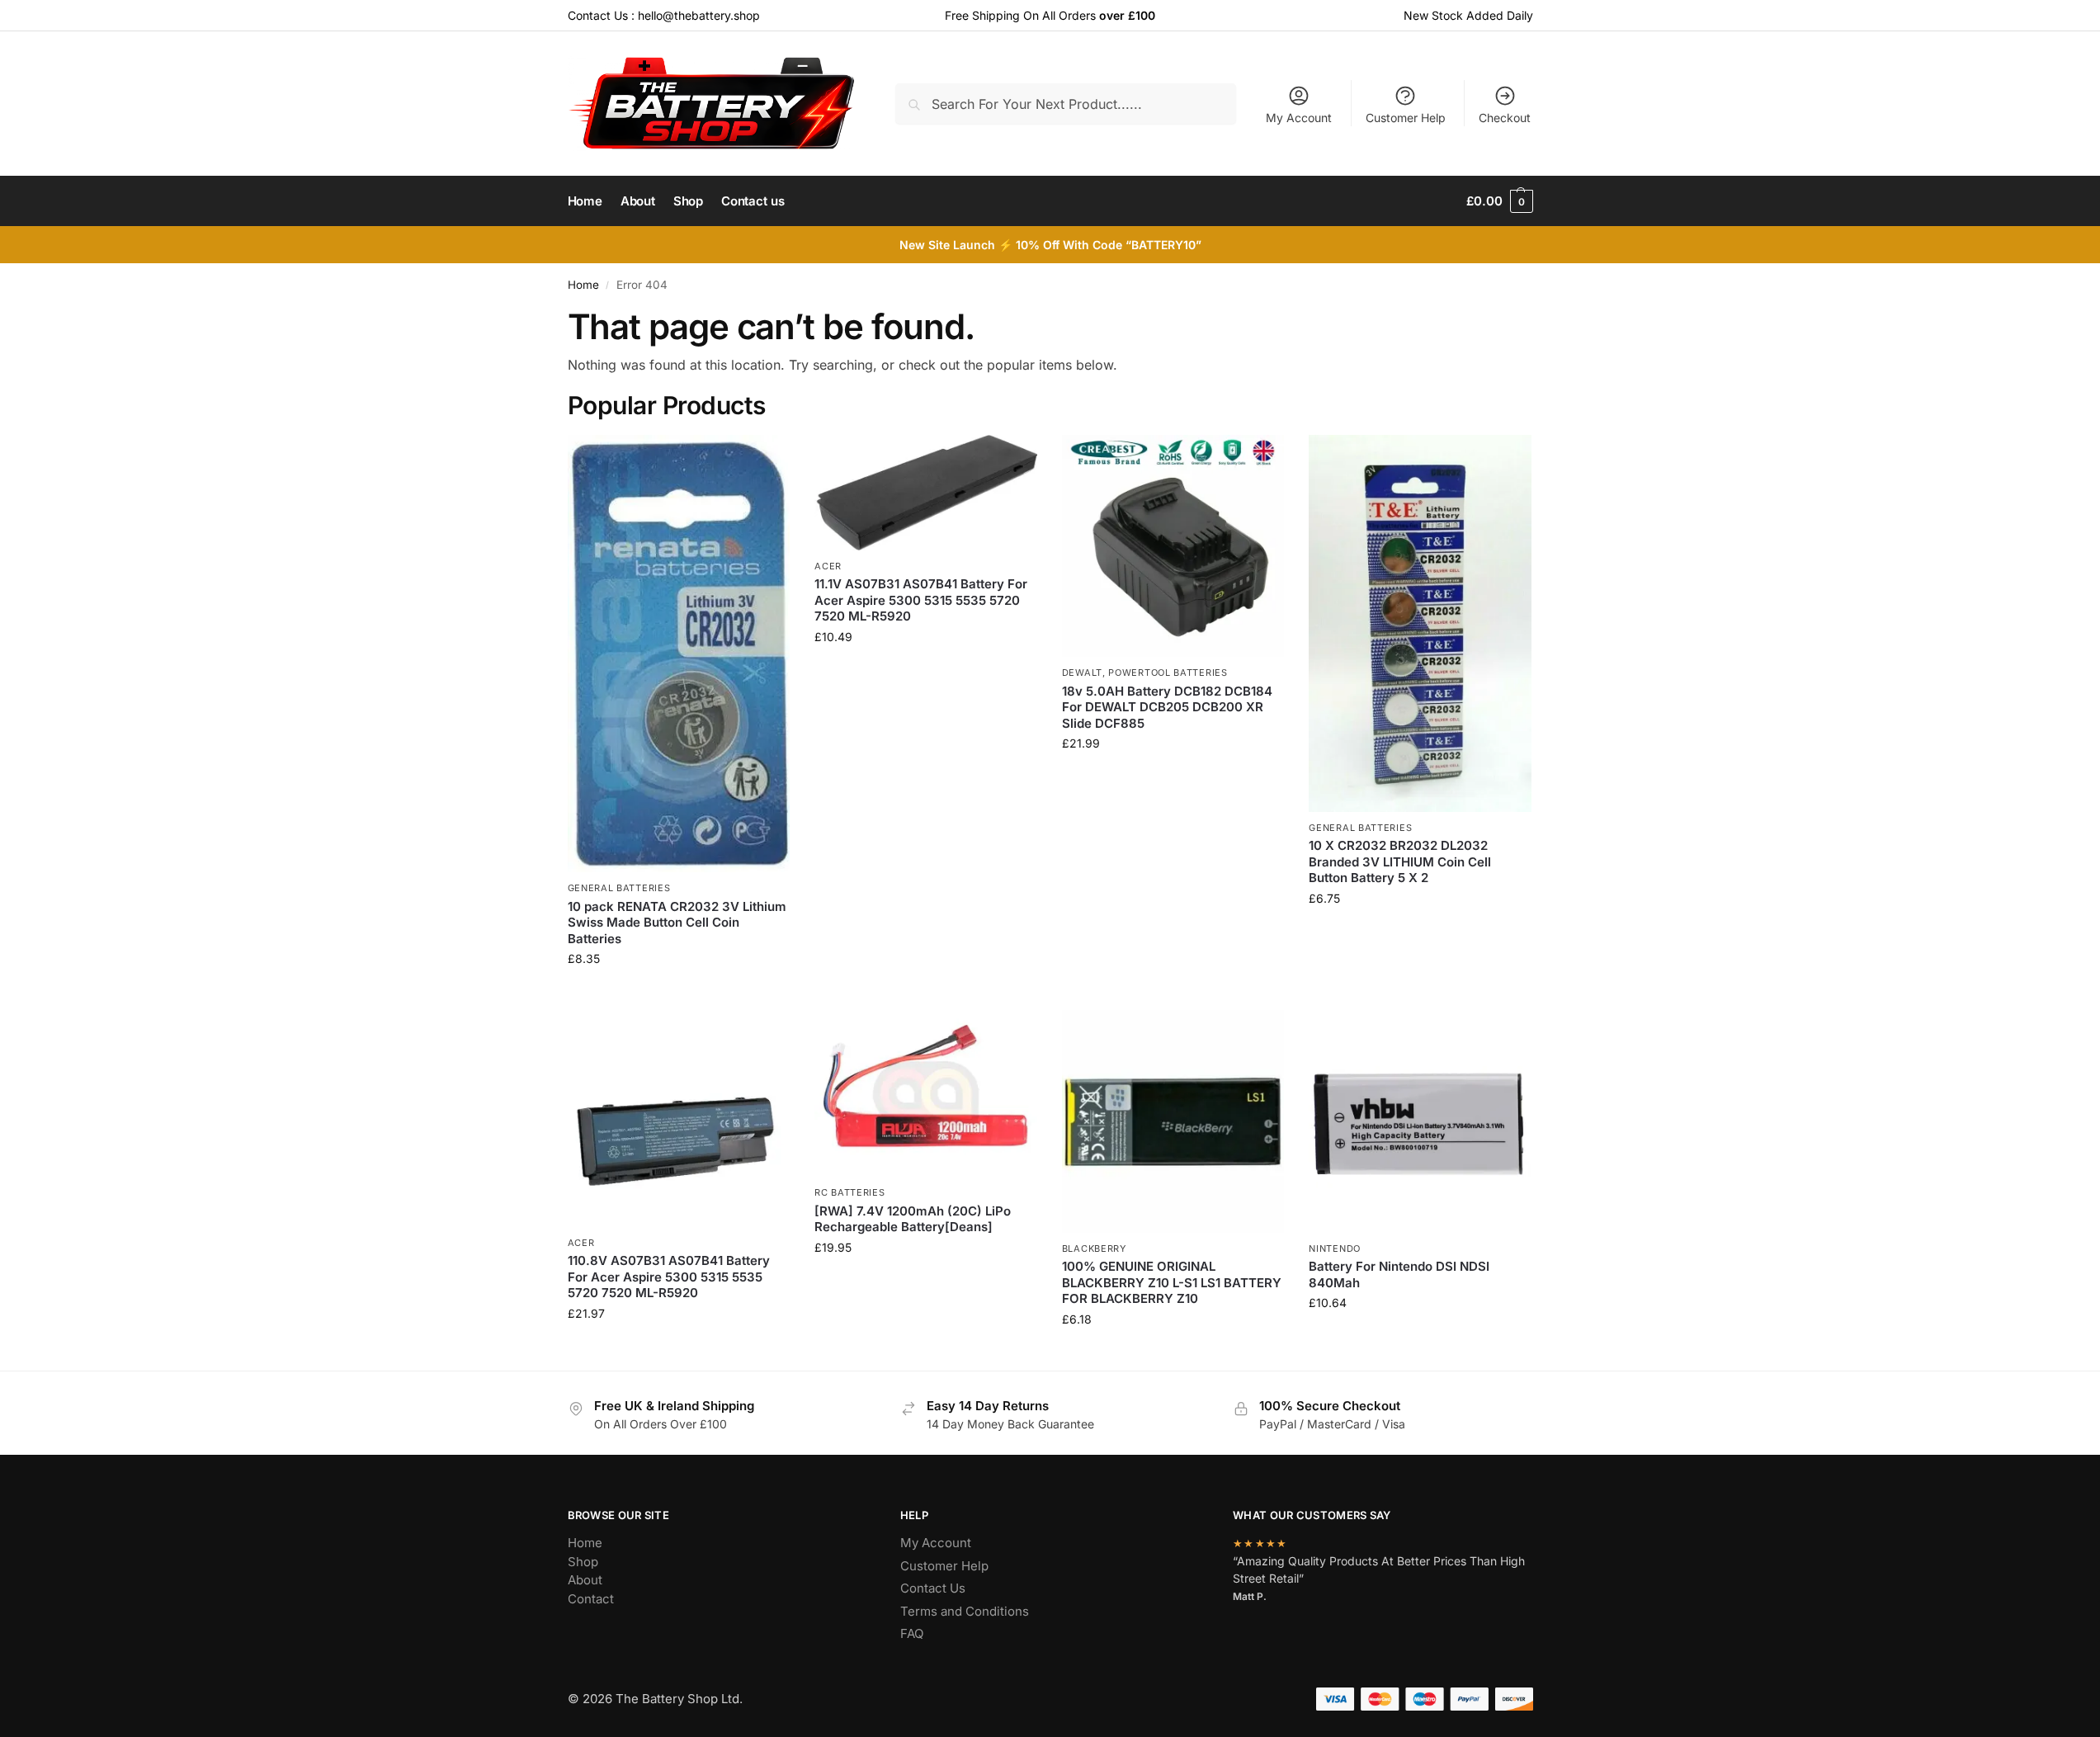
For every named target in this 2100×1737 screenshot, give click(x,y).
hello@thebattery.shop (699, 15)
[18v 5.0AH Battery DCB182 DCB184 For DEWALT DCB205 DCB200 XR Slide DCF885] (1173, 546)
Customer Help (1406, 118)
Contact (591, 1599)
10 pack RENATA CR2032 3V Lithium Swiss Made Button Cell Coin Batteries (677, 923)
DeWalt (1082, 673)
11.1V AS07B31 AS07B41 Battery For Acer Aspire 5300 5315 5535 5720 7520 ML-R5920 (921, 600)
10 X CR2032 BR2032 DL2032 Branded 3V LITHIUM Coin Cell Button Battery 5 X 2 (1400, 861)
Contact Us (933, 1588)
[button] (1499, 201)
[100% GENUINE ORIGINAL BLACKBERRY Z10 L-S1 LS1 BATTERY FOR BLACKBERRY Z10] (1173, 1121)
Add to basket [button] (678, 993)
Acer (828, 566)
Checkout (1505, 118)
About (585, 1580)
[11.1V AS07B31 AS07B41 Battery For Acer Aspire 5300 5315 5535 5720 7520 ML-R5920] (926, 493)
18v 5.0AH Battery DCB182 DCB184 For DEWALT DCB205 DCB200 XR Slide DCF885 (1167, 707)
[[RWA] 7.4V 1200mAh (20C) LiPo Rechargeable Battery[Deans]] (926, 1093)
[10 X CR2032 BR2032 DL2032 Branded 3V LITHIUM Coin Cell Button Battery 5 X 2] (1420, 623)
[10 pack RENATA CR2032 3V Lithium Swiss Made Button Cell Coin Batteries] (679, 654)
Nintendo (1335, 1248)
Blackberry (1094, 1248)
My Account (1299, 118)
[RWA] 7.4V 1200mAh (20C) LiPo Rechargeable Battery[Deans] (913, 1219)
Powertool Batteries (1168, 673)
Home (583, 285)
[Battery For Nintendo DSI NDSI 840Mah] (1420, 1121)
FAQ (912, 1633)
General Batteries (619, 888)
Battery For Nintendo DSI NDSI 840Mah (1399, 1274)
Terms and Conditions (965, 1611)
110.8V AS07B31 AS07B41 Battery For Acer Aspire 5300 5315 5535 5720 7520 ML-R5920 (669, 1277)
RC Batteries (849, 1192)
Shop (583, 1562)
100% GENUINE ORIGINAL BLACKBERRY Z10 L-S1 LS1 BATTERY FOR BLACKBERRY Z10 (1172, 1282)
